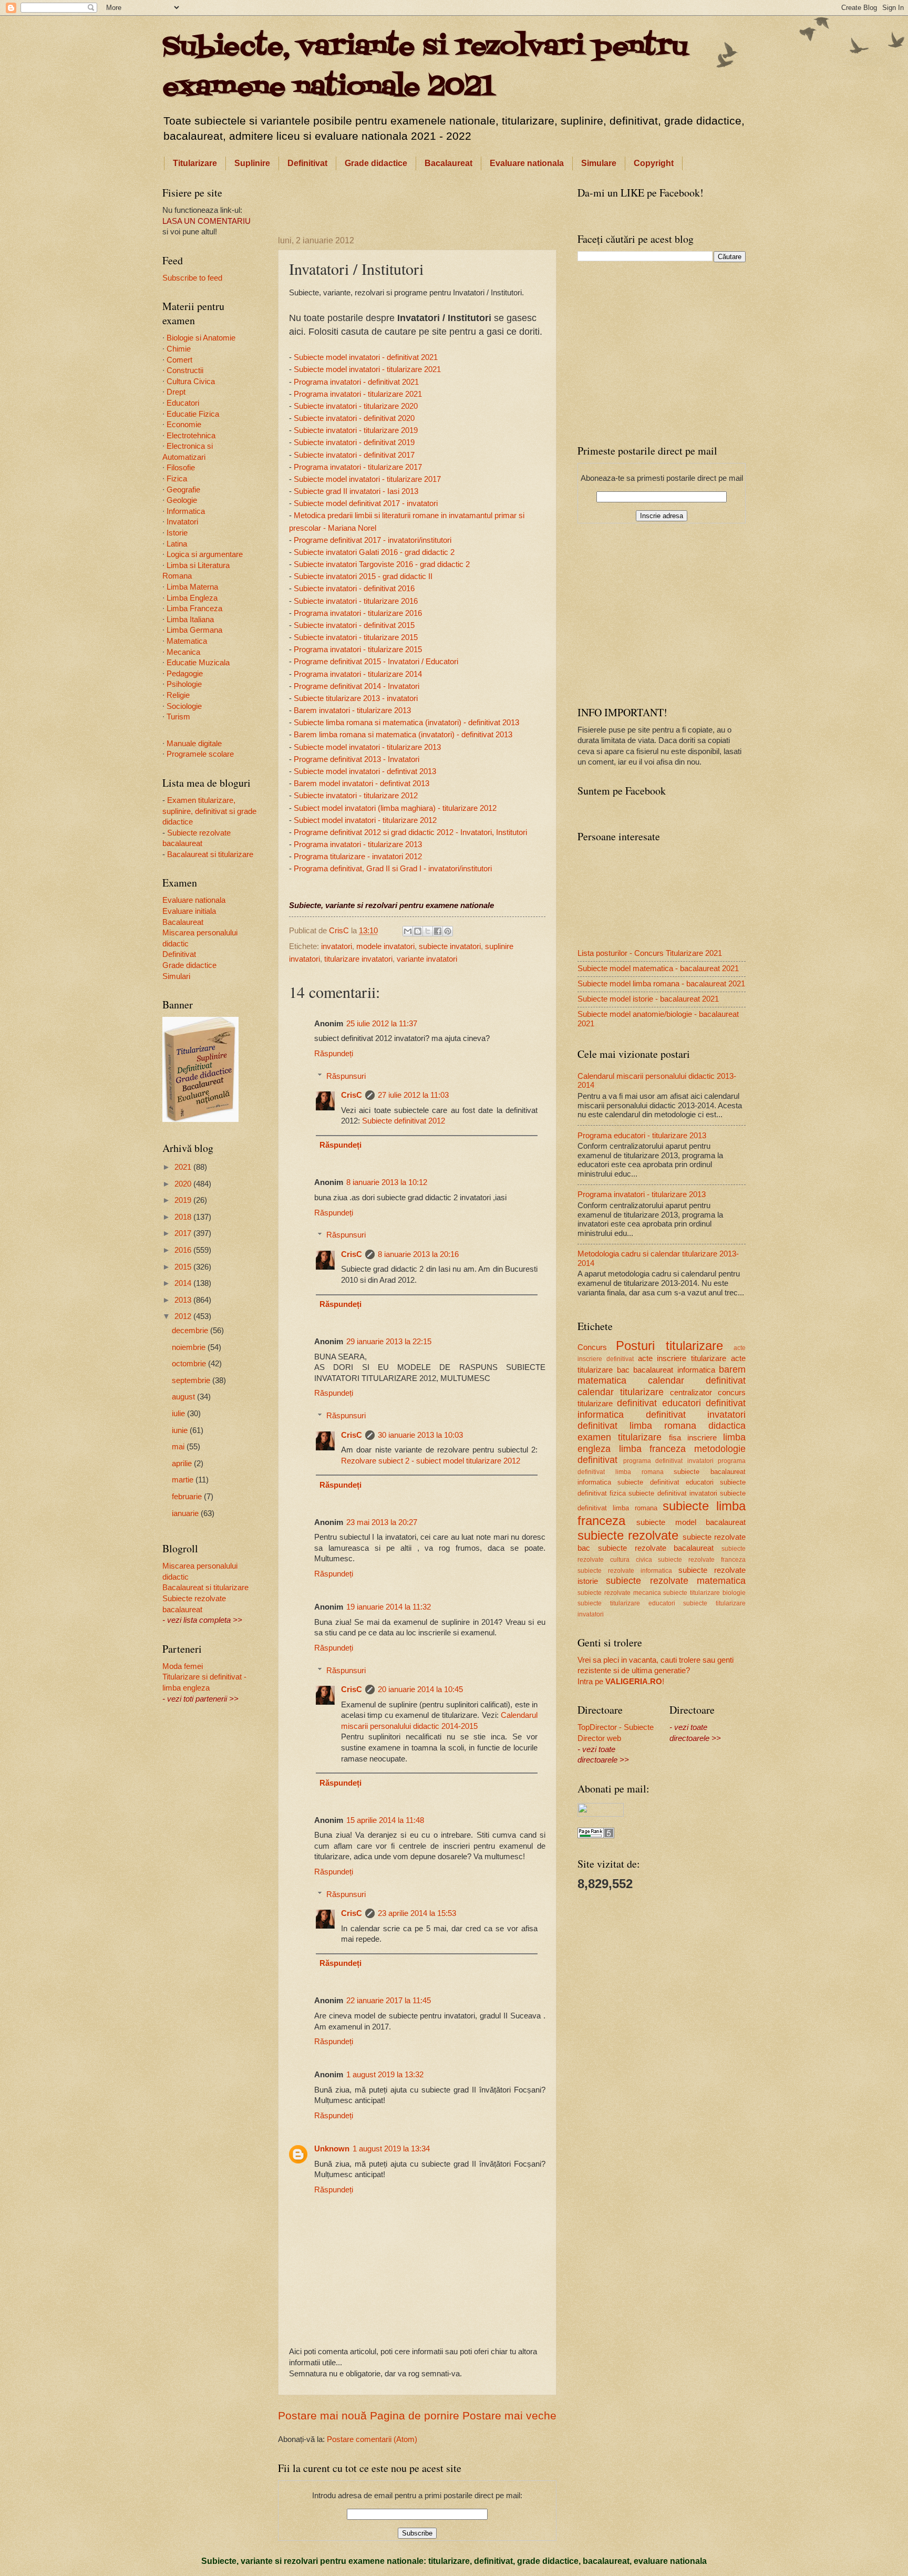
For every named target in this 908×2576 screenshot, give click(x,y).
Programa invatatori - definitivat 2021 (356, 382)
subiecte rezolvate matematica (676, 1581)
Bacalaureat (448, 163)
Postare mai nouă (322, 2415)
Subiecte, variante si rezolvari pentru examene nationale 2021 (425, 68)
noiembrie (190, 1347)
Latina (177, 544)
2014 (184, 1283)
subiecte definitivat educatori (665, 1482)
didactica (727, 1426)
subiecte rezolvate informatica (625, 1570)
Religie (178, 695)
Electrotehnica (191, 436)
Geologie (182, 500)
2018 (184, 1217)
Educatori (183, 403)
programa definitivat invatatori (668, 1461)
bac (623, 1370)
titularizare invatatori (358, 959)
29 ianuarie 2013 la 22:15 (389, 1342)
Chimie (179, 349)
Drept (176, 392)
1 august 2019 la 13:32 (385, 2075)
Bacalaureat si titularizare (210, 854)
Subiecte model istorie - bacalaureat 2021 (648, 999)
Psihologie (184, 684)
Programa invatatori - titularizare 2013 (358, 844)
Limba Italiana (190, 620)
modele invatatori (385, 946)
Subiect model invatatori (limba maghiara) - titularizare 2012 (395, 808)
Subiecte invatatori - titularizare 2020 (356, 406)
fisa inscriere (693, 1438)
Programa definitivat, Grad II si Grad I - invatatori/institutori (393, 868)
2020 (184, 1184)
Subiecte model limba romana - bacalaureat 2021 (661, 984)
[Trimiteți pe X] (428, 931)
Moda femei (183, 1666)
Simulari (176, 976)
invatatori (337, 946)
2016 (184, 1250)
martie (184, 1480)
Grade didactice (376, 163)
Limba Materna (192, 587)
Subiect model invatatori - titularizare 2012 (365, 820)
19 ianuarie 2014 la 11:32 (389, 1607)
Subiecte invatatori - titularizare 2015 (356, 637)
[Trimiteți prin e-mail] (408, 931)
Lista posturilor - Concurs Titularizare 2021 (650, 953)
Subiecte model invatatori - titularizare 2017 (367, 479)
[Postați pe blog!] (418, 931)
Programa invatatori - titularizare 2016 (358, 613)
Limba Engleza (192, 598)
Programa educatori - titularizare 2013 (642, 1136)
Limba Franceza (194, 609)
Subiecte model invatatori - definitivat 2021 (366, 357)
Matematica (187, 641)
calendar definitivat (697, 1380)
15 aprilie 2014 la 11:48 (385, 1820)
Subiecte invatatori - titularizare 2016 (356, 601)
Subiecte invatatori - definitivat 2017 (354, 455)
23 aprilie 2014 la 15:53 (417, 1913)
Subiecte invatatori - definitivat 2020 (354, 418)
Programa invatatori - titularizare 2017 (358, 467)
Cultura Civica (191, 382)
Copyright (654, 163)
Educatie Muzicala (198, 663)
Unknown (332, 2149)
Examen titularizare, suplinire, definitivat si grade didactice (209, 811)
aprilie (183, 1464)
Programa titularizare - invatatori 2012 (358, 856)
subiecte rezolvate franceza (702, 1559)
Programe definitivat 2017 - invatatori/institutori (373, 540)
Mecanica (183, 652)
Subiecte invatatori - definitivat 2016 (354, 588)
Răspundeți (334, 1054)
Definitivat (307, 163)
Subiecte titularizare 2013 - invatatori (356, 698)
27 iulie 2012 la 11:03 (413, 1095)
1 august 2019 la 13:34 (391, 2149)
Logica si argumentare (205, 554)
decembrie (191, 1331)
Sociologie (184, 706)
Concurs (592, 1347)
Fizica (177, 479)
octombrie (190, 1364)
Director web (599, 1738)
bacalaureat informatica (674, 1370)
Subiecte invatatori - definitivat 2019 (354, 442)
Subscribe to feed (192, 278)
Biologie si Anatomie (201, 338)
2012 (184, 1316)
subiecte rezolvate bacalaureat (656, 1548)
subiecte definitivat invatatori (673, 1493)
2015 (184, 1267)
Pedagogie (185, 674)
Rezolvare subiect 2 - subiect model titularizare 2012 (431, 1461)
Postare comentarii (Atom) (372, 2439)
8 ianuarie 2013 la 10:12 (387, 1182)
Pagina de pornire (415, 2415)
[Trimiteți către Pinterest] (448, 931)
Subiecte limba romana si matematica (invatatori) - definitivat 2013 (406, 722)
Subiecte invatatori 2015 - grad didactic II (363, 576)
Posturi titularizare (669, 1346)
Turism (178, 717)
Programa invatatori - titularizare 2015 (358, 649)
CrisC (352, 1095)
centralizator (691, 1393)
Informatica (186, 511)
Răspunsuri (346, 1076)
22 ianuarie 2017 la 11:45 (389, 2001)
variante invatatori (427, 959)
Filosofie (181, 468)
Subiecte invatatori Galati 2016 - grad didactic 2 (374, 552)
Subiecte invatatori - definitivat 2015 (354, 625)
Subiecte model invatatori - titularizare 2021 (367, 369)
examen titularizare (620, 1437)
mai (179, 1447)
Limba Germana (194, 630)
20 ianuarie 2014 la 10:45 (420, 1689)
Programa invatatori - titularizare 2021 (358, 394)
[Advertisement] (417, 201)
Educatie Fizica (193, 414)
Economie (184, 425)
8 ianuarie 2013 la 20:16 (418, 1254)
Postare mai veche (509, 2415)
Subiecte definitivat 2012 (404, 1121)
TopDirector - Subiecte (616, 1727)
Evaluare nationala (527, 163)
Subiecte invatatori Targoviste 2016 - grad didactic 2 (382, 564)
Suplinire (252, 163)
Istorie (177, 533)
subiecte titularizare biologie (704, 1593)
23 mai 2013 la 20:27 (382, 1522)
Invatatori (182, 522)
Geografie (183, 490)
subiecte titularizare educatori (626, 1603)
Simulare (599, 163)
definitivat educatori (659, 1403)
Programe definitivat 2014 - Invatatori (357, 686)
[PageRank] (596, 1836)
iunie (181, 1430)
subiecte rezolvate (628, 1536)
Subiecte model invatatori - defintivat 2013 (365, 771)
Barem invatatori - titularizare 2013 (352, 710)
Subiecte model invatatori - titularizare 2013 (367, 747)
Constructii (185, 370)
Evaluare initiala (189, 911)
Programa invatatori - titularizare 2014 (358, 674)
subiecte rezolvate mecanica (619, 1593)
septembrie (192, 1380)
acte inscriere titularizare (682, 1358)
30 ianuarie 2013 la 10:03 (420, 1435)
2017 (184, 1233)
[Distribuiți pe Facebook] (438, 931)
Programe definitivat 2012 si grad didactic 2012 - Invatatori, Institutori (410, 832)
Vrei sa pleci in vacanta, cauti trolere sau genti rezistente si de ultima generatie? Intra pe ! (656, 1671)
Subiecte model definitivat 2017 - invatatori (366, 503)
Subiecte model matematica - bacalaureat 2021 (658, 968)
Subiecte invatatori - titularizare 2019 (356, 430)
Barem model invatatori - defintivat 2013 (362, 783)
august (184, 1397)
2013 (184, 1300)
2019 (184, 1200)
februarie (188, 1497)
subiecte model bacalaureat (691, 1522)
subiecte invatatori (450, 946)
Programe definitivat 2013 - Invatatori (357, 759)
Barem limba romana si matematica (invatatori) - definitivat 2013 (403, 734)
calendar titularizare (621, 1392)
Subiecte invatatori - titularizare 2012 (356, 795)
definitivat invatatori (696, 1415)
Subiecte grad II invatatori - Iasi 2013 (356, 491)
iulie (179, 1414)
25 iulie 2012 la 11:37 (382, 1024)
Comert (179, 360)
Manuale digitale (194, 744)
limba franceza (653, 1449)
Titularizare (195, 163)
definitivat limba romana (637, 1426)
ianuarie (186, 1513)
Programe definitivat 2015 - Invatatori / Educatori (376, 661)
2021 (184, 1167)
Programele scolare (200, 754)
